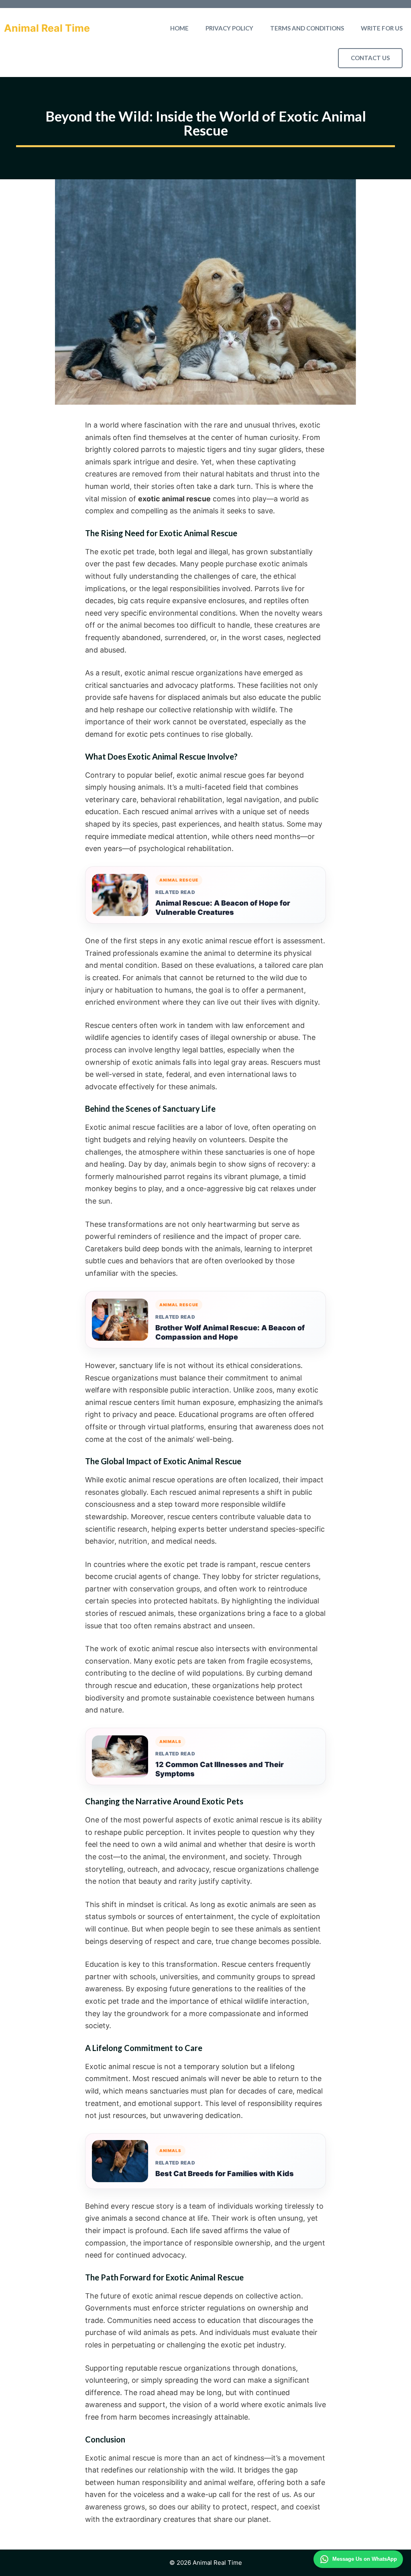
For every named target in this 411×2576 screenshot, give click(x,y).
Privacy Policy (229, 28)
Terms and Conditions (307, 28)
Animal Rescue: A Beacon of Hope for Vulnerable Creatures (223, 908)
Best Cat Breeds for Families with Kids (225, 2174)
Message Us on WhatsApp (365, 2559)
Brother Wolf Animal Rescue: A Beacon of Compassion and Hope (230, 1332)
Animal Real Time (47, 28)
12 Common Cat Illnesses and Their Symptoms (220, 1769)
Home (179, 28)
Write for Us (382, 28)
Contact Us (370, 58)
